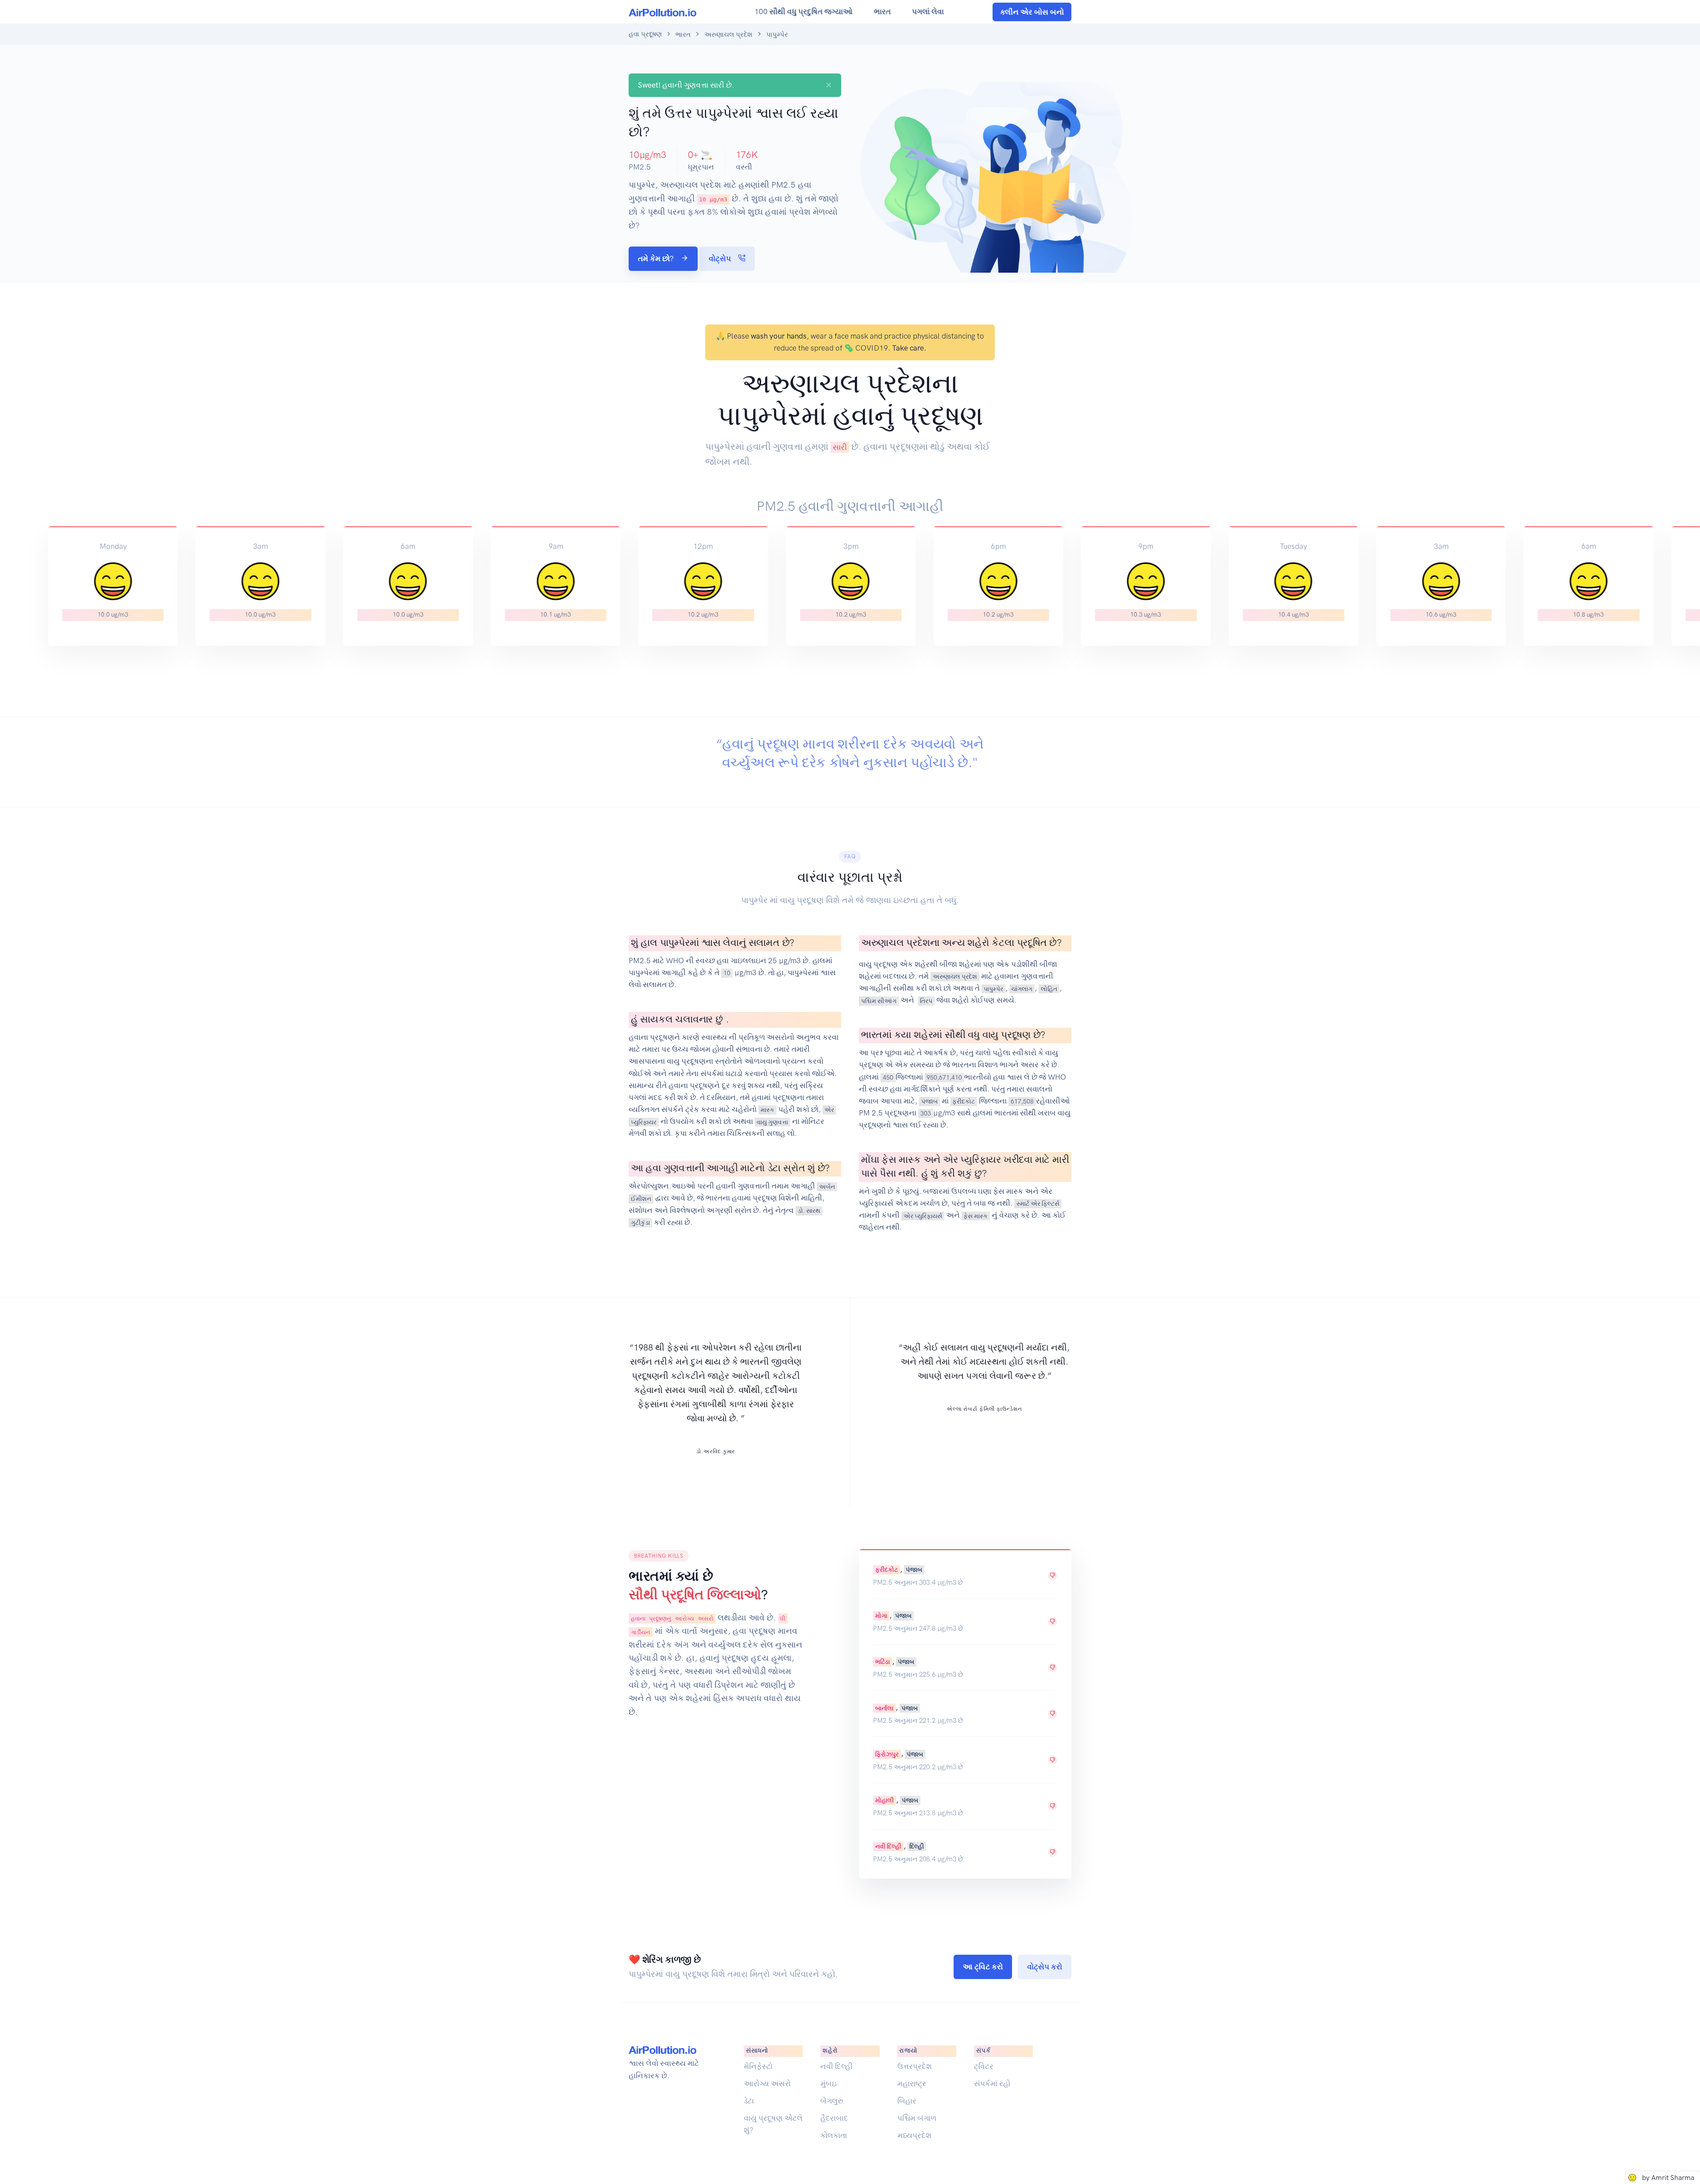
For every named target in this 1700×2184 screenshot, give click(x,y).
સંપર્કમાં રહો (992, 2084)
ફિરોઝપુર (887, 1754)
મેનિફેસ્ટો (758, 2066)
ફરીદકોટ (964, 1101)
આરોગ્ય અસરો (767, 2084)
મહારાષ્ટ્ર (912, 2084)
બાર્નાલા (884, 1708)
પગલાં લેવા (928, 12)
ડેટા (749, 2101)
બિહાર (907, 2101)
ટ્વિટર (984, 2066)
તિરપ (926, 1000)
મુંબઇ (829, 2084)
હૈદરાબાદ (834, 2118)
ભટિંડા (883, 1662)
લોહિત (1049, 988)
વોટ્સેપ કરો (1045, 1967)
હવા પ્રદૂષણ (645, 34)
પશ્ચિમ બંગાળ (917, 2118)
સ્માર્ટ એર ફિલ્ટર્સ (1038, 1204)
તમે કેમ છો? (657, 259)
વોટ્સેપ (721, 259)
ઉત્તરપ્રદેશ (915, 2066)
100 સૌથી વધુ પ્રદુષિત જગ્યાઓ (804, 12)
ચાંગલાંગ (1022, 988)
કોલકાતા (834, 2135)
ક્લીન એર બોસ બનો (1032, 12)
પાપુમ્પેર (993, 988)
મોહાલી (885, 1800)
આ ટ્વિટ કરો (983, 1967)
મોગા (881, 1616)
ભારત (882, 12)
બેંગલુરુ (832, 2101)
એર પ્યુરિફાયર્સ (923, 1215)
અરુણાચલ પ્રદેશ (728, 35)
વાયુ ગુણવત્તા (772, 1122)
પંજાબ (929, 1101)
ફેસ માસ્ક (976, 1215)
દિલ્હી (917, 1846)
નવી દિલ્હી (888, 1846)
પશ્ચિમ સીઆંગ (879, 1000)
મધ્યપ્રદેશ (914, 2135)
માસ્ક (767, 1110)
